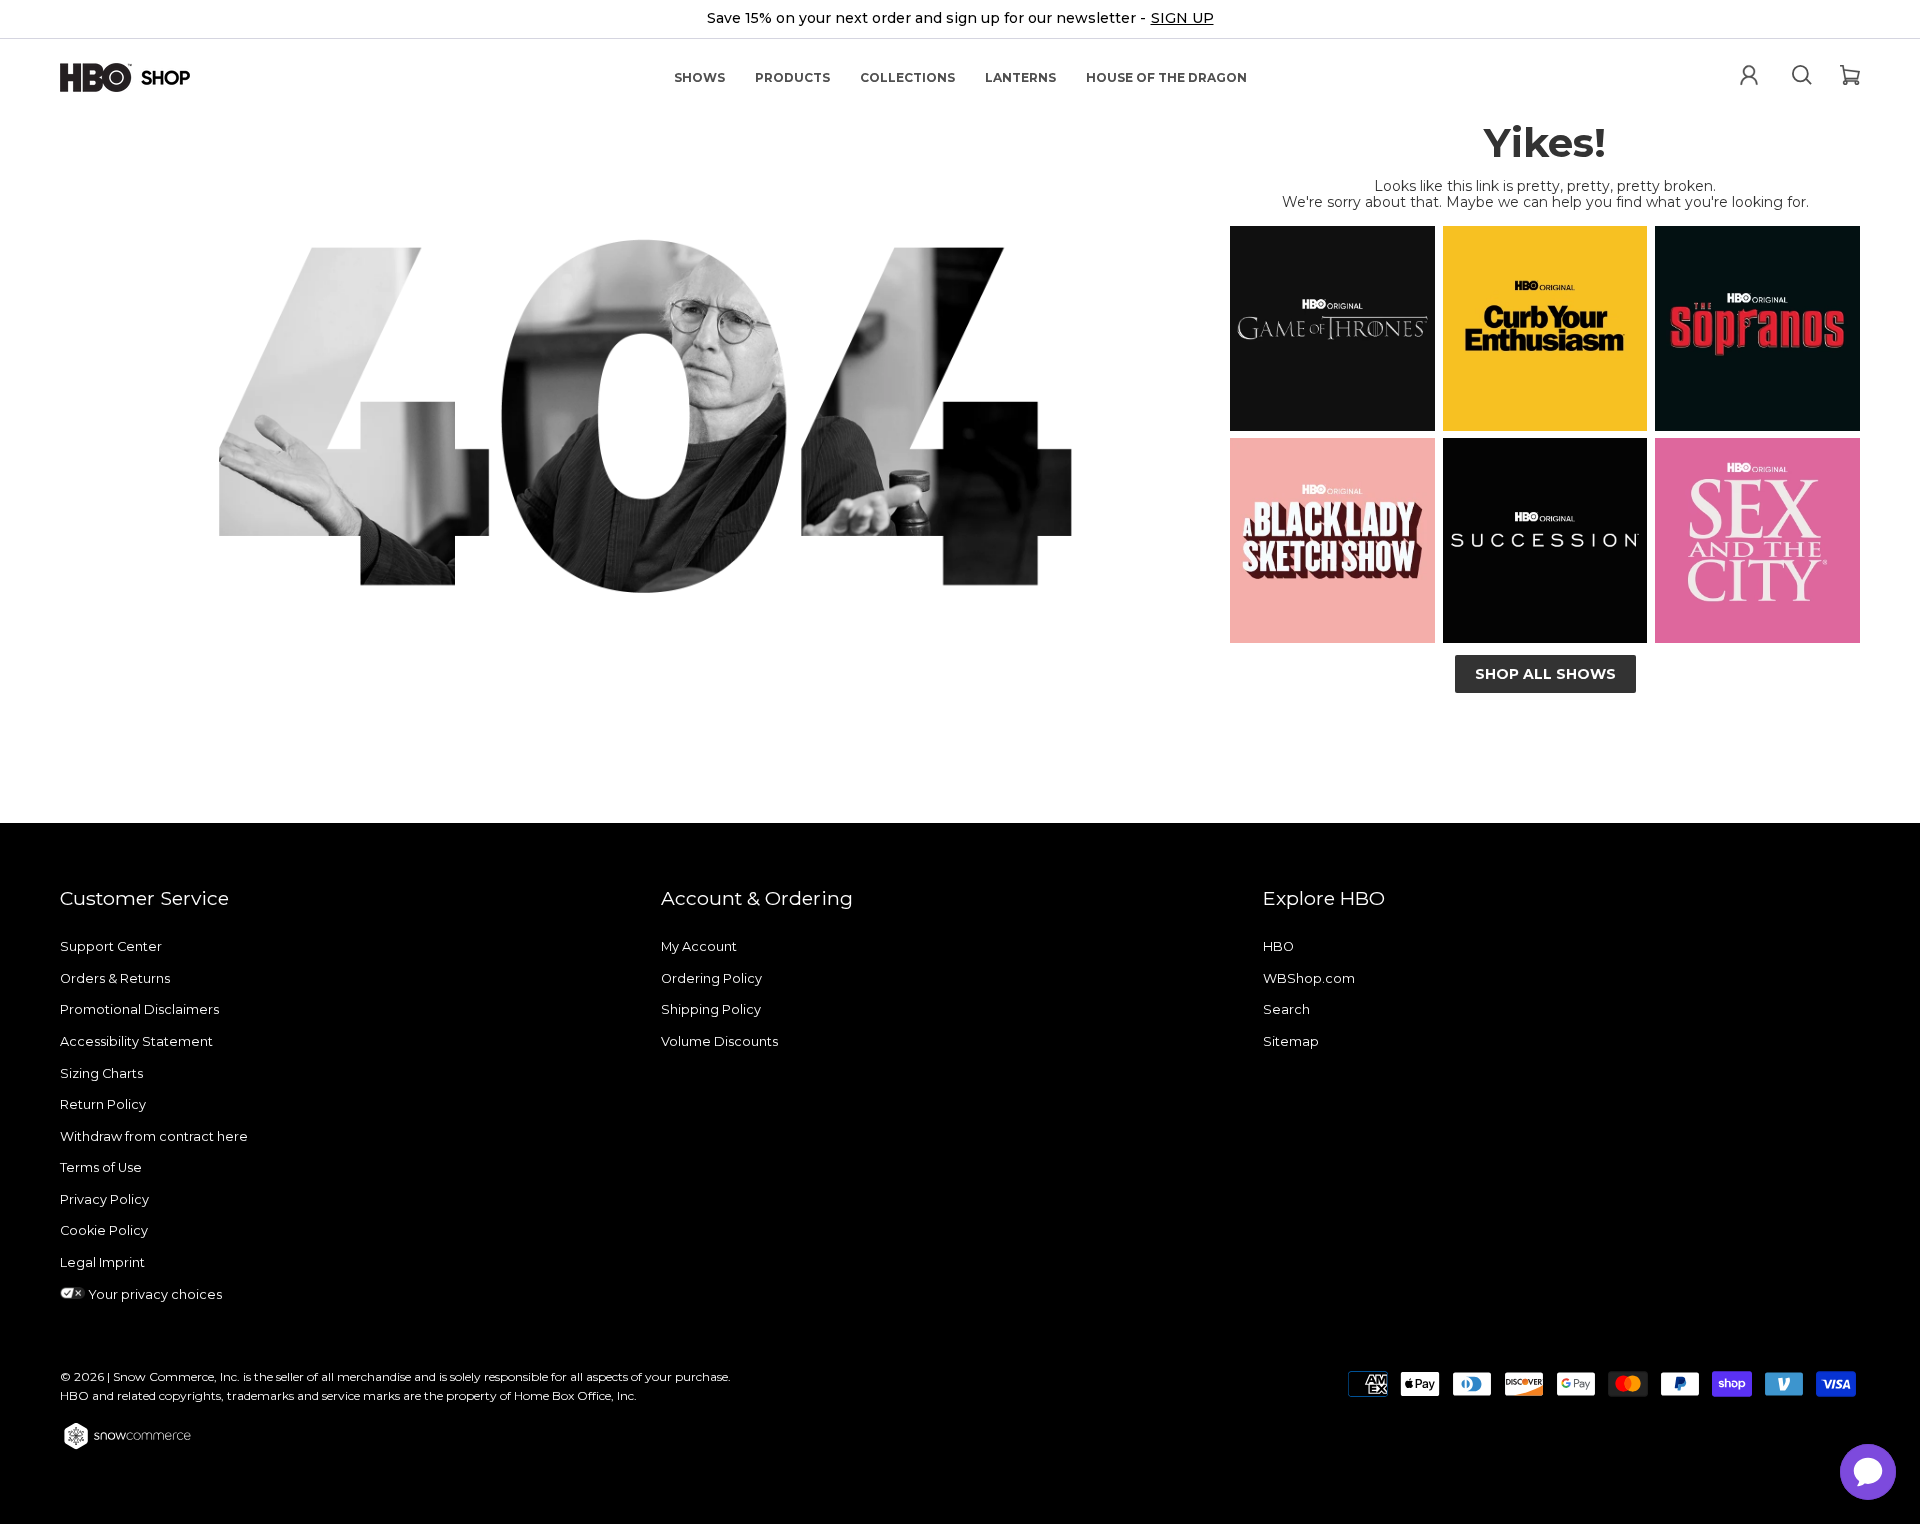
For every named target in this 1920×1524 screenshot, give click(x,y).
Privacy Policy (104, 1199)
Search (1286, 1009)
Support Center (111, 946)
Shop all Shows (1545, 674)
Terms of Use (101, 1167)
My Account (699, 946)
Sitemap (1291, 1041)
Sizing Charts (101, 1073)
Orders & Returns (115, 978)
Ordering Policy (711, 978)
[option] (960, 19)
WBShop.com (1309, 978)
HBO (1278, 946)
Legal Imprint (102, 1262)
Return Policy (103, 1104)
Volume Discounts (719, 1041)
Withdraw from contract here (154, 1136)
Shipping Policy (711, 1009)
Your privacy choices (153, 1294)
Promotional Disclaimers (139, 1009)
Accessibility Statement (136, 1041)
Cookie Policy (104, 1230)
